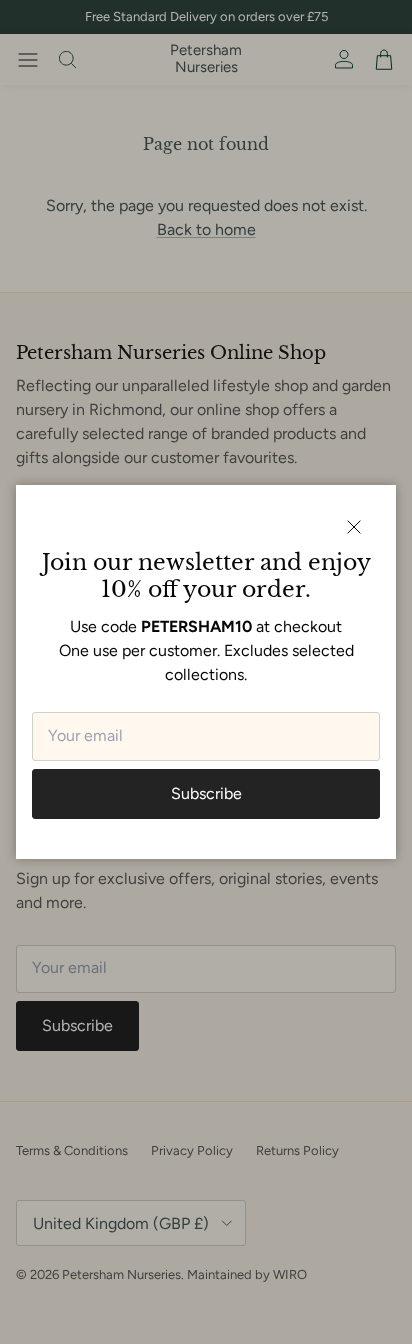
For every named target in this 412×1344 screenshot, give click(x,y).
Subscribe (206, 793)
